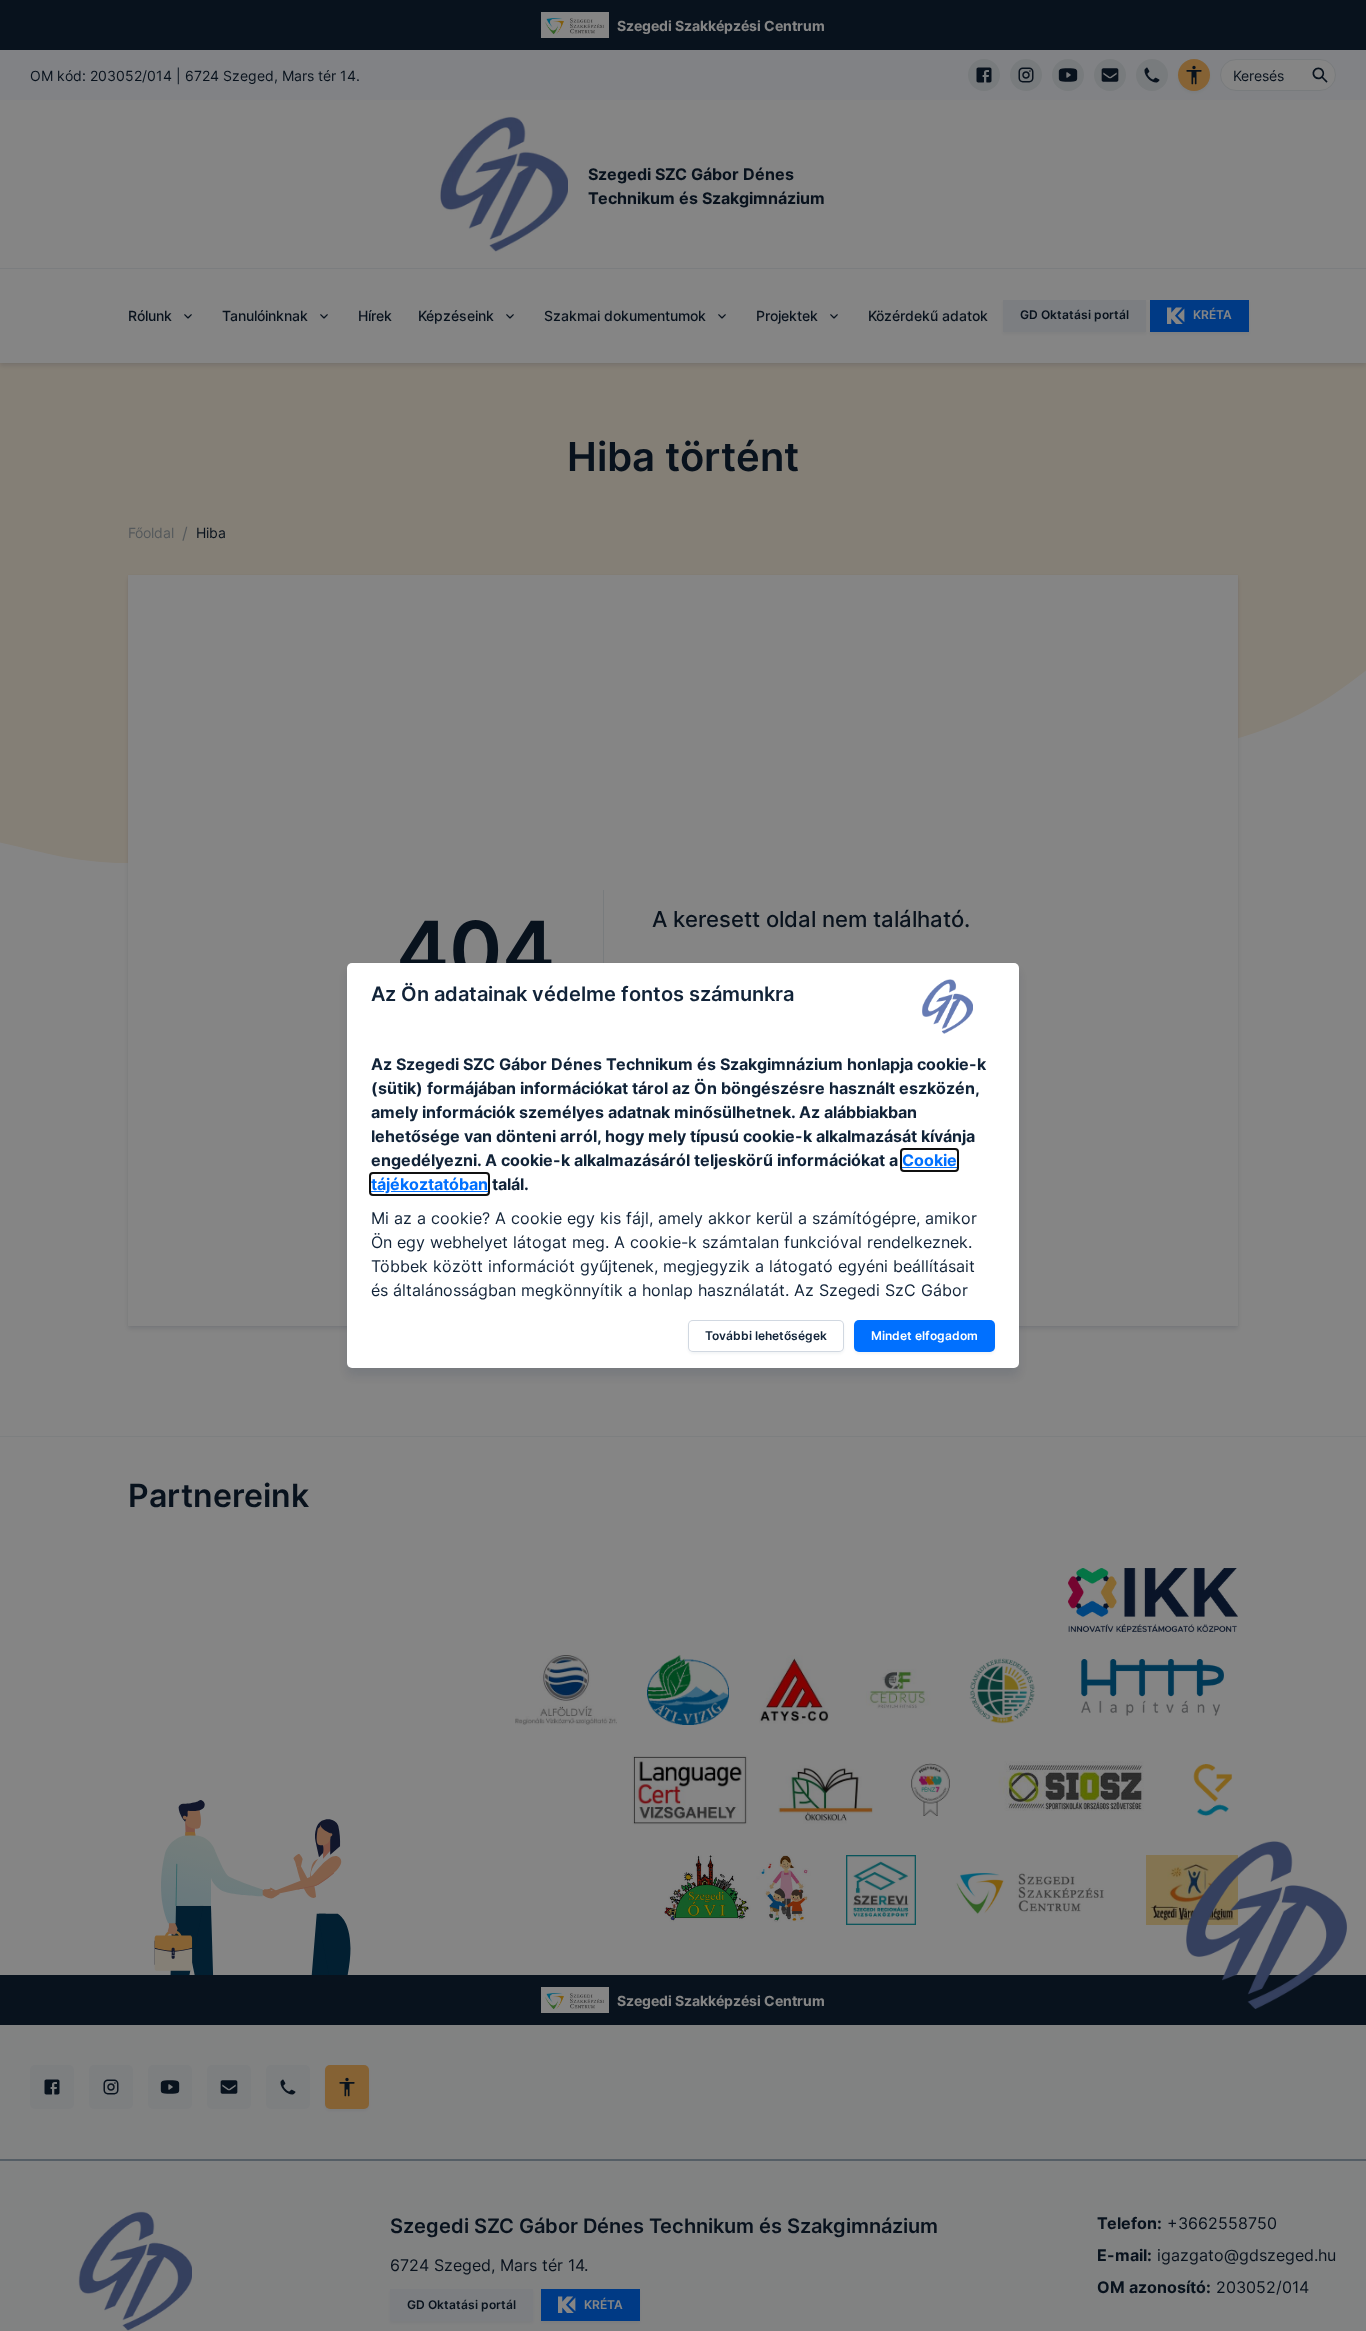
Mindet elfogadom (924, 1335)
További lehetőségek (766, 1335)
